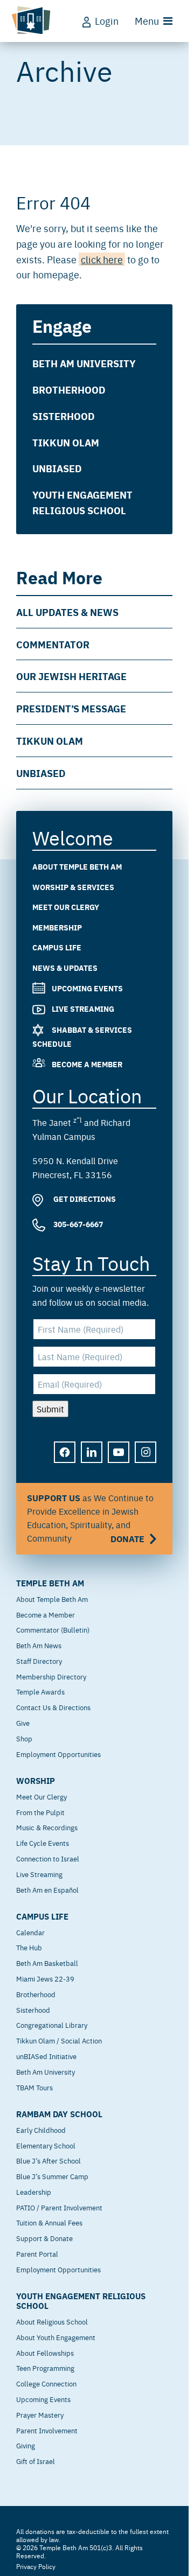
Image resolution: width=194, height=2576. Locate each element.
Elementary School (46, 2145)
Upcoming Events (87, 988)
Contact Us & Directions (53, 1707)
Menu (147, 21)
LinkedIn (92, 1460)
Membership (57, 927)
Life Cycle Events (43, 1843)
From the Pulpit (40, 1812)
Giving (26, 2445)
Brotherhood (69, 389)
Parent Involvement (47, 2430)
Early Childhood (41, 2130)
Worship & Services (73, 886)
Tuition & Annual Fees (49, 2222)
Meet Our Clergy (66, 907)
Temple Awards (40, 1691)
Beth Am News (39, 1645)
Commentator (53, 644)
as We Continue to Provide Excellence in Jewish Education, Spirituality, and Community (90, 1518)
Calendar (30, 1932)
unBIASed (57, 468)
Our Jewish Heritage (71, 676)
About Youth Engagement (56, 2337)
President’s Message (71, 708)
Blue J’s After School (48, 2160)
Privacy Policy (36, 2566)
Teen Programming (45, 2368)
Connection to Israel (48, 1858)
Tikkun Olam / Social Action (59, 2040)
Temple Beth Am (50, 1583)
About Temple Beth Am (77, 866)
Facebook (65, 1460)
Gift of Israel (36, 2461)
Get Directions (84, 1199)
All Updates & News (67, 612)
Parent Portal (37, 2253)
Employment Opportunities (58, 1754)
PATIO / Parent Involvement (59, 2207)
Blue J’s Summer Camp (52, 2176)
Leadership (34, 2192)
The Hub (29, 1947)
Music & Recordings (47, 1827)
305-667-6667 (77, 1224)
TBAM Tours (34, 2087)
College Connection (46, 2383)
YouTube (119, 1460)
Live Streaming (83, 1009)
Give (23, 1723)
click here (102, 259)
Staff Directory (39, 1661)
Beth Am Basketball (47, 1963)
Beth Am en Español (47, 1889)
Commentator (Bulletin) (53, 1629)
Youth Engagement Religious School (82, 502)
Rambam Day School (59, 2114)
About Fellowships (45, 2353)
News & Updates (65, 968)
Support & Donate (44, 2238)
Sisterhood (64, 416)
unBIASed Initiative (46, 2056)
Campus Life (57, 947)
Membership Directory (51, 1676)
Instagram (146, 1460)
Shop (24, 1738)
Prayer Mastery (40, 2414)
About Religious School (52, 2321)
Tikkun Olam (66, 442)
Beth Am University (84, 363)
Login (107, 21)
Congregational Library (52, 2025)
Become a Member (87, 1063)
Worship (36, 1781)
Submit (50, 1408)
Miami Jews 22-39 (45, 1978)
